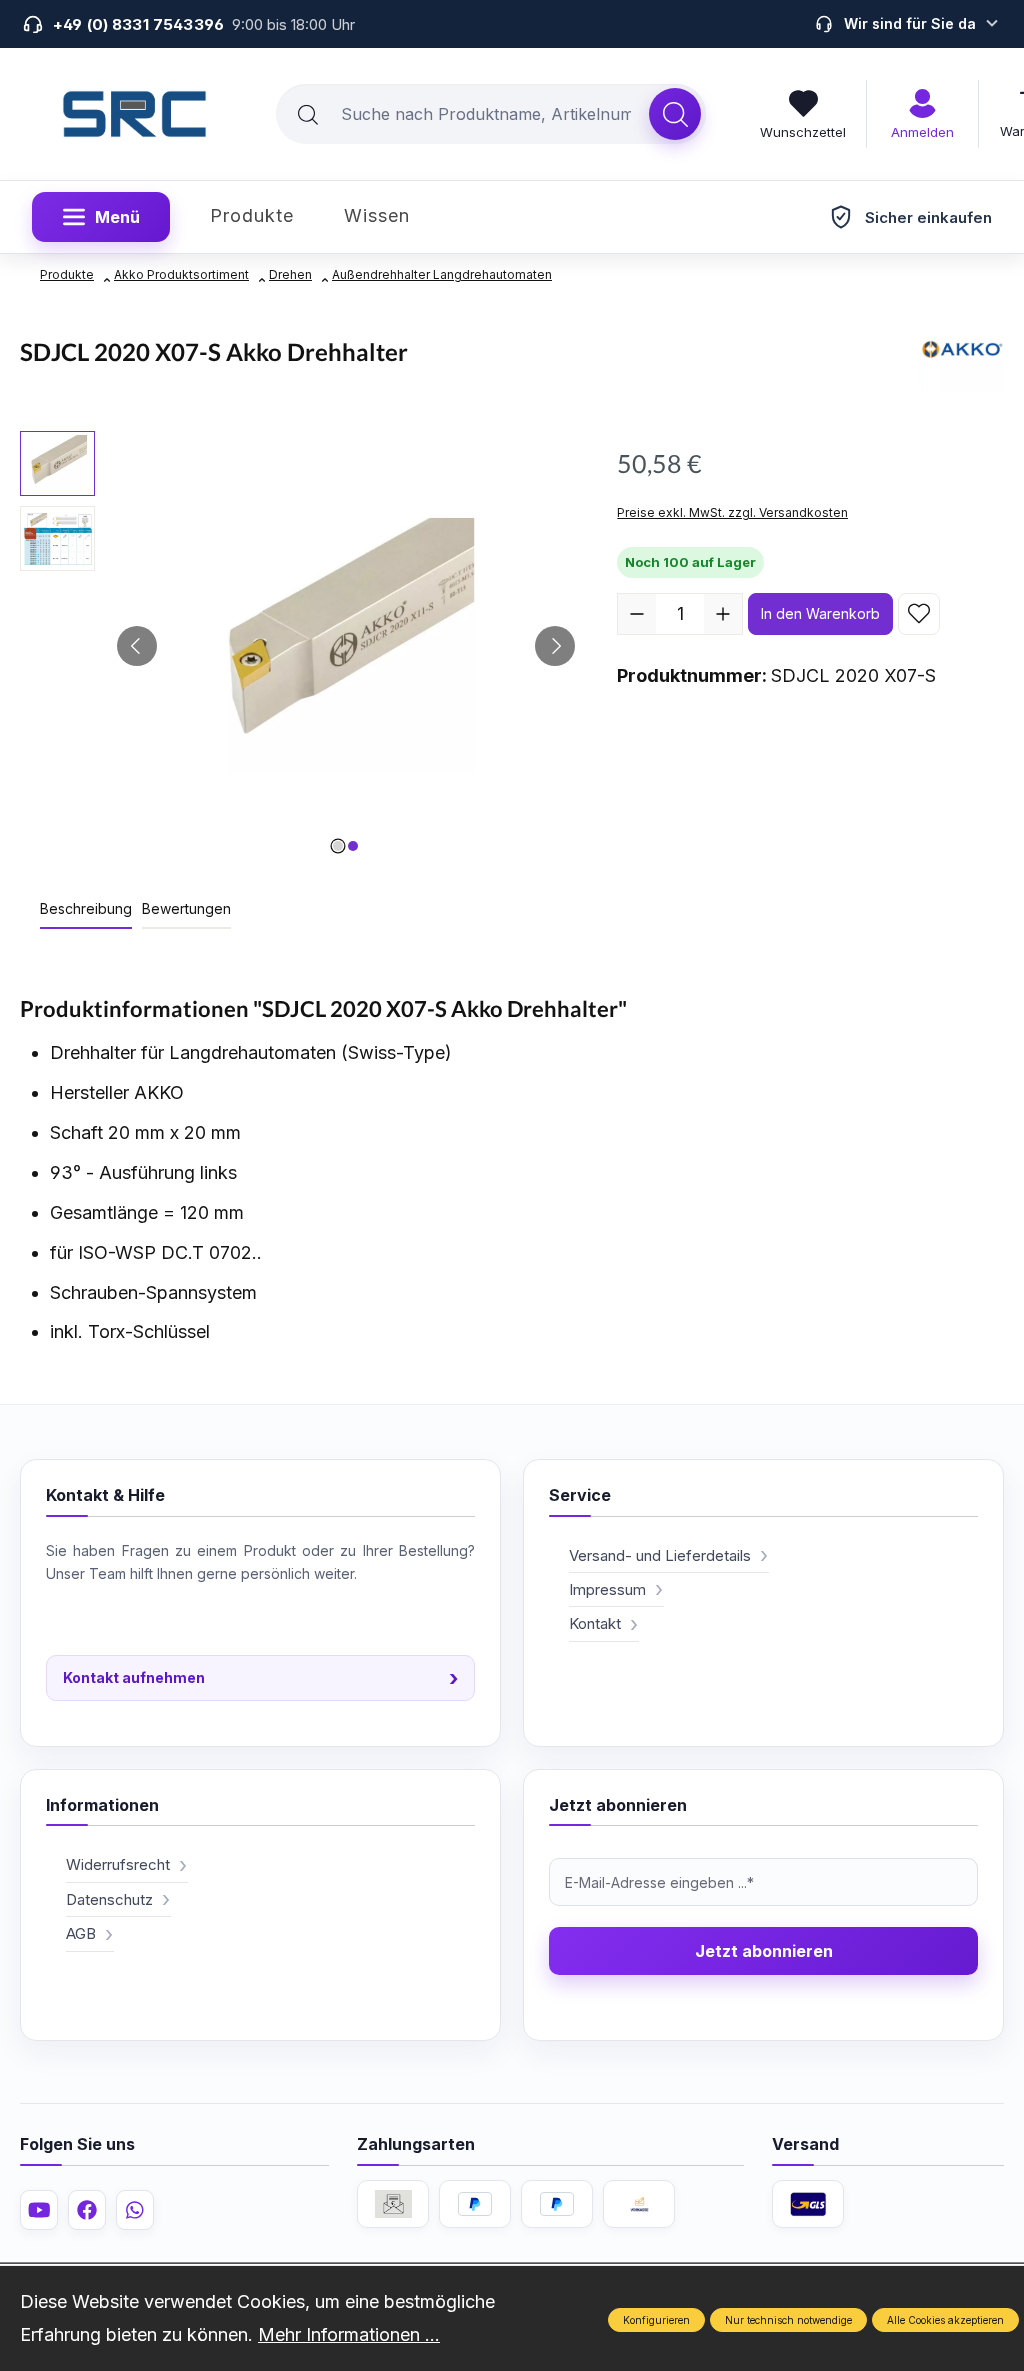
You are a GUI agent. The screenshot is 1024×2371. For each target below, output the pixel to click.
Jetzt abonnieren (764, 1951)
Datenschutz (109, 1899)
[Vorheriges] (137, 646)
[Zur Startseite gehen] (135, 114)
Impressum (607, 1589)
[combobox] (463, 114)
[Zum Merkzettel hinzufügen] (919, 614)
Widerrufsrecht (118, 1864)
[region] (298, 646)
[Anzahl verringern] (637, 614)
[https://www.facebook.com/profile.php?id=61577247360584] (87, 2210)
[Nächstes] (555, 646)
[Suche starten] (675, 114)
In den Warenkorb (820, 613)
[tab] (86, 909)
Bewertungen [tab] (186, 908)
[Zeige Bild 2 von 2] (353, 846)
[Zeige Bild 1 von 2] (338, 846)
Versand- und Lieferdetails (660, 1555)
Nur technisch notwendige (788, 2320)
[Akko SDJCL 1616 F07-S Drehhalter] (346, 646)
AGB (81, 1933)
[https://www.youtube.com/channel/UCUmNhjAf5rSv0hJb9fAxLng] (39, 2210)
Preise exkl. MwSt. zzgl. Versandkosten (732, 512)
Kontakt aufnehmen (260, 1678)
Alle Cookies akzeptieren (945, 2320)
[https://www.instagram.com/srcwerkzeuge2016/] (135, 2210)
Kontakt (595, 1623)
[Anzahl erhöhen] (723, 614)
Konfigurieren (656, 2320)
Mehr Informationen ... (349, 2334)
